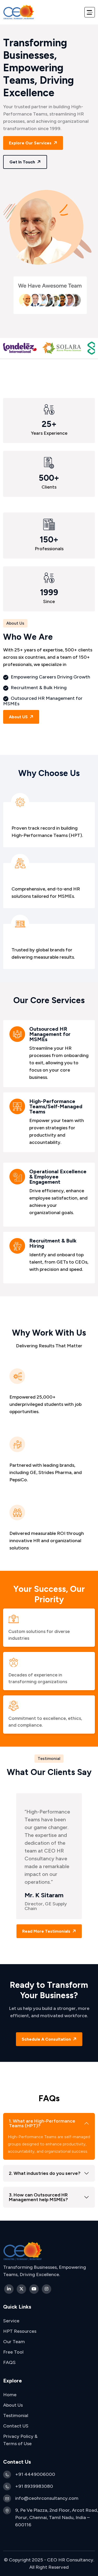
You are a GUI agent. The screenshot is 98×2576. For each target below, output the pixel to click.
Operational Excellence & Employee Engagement (58, 1177)
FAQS (9, 2362)
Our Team (14, 2342)
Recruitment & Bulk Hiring (53, 1244)
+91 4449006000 (35, 2474)
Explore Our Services (31, 143)
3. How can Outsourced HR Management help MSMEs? (38, 2197)
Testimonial (16, 2415)
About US (19, 717)
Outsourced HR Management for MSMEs (50, 1034)
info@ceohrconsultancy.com (47, 2498)
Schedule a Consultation (46, 2039)
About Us (13, 2405)
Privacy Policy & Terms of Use (20, 2440)
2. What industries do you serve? (45, 2173)
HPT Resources (20, 2331)
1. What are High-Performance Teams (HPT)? (42, 2123)
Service (11, 2321)
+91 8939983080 (34, 2486)
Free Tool (13, 2352)
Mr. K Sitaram (44, 1895)
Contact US (16, 2426)
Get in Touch (23, 162)
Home (10, 2395)
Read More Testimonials (47, 1931)
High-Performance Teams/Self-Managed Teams (56, 1107)
